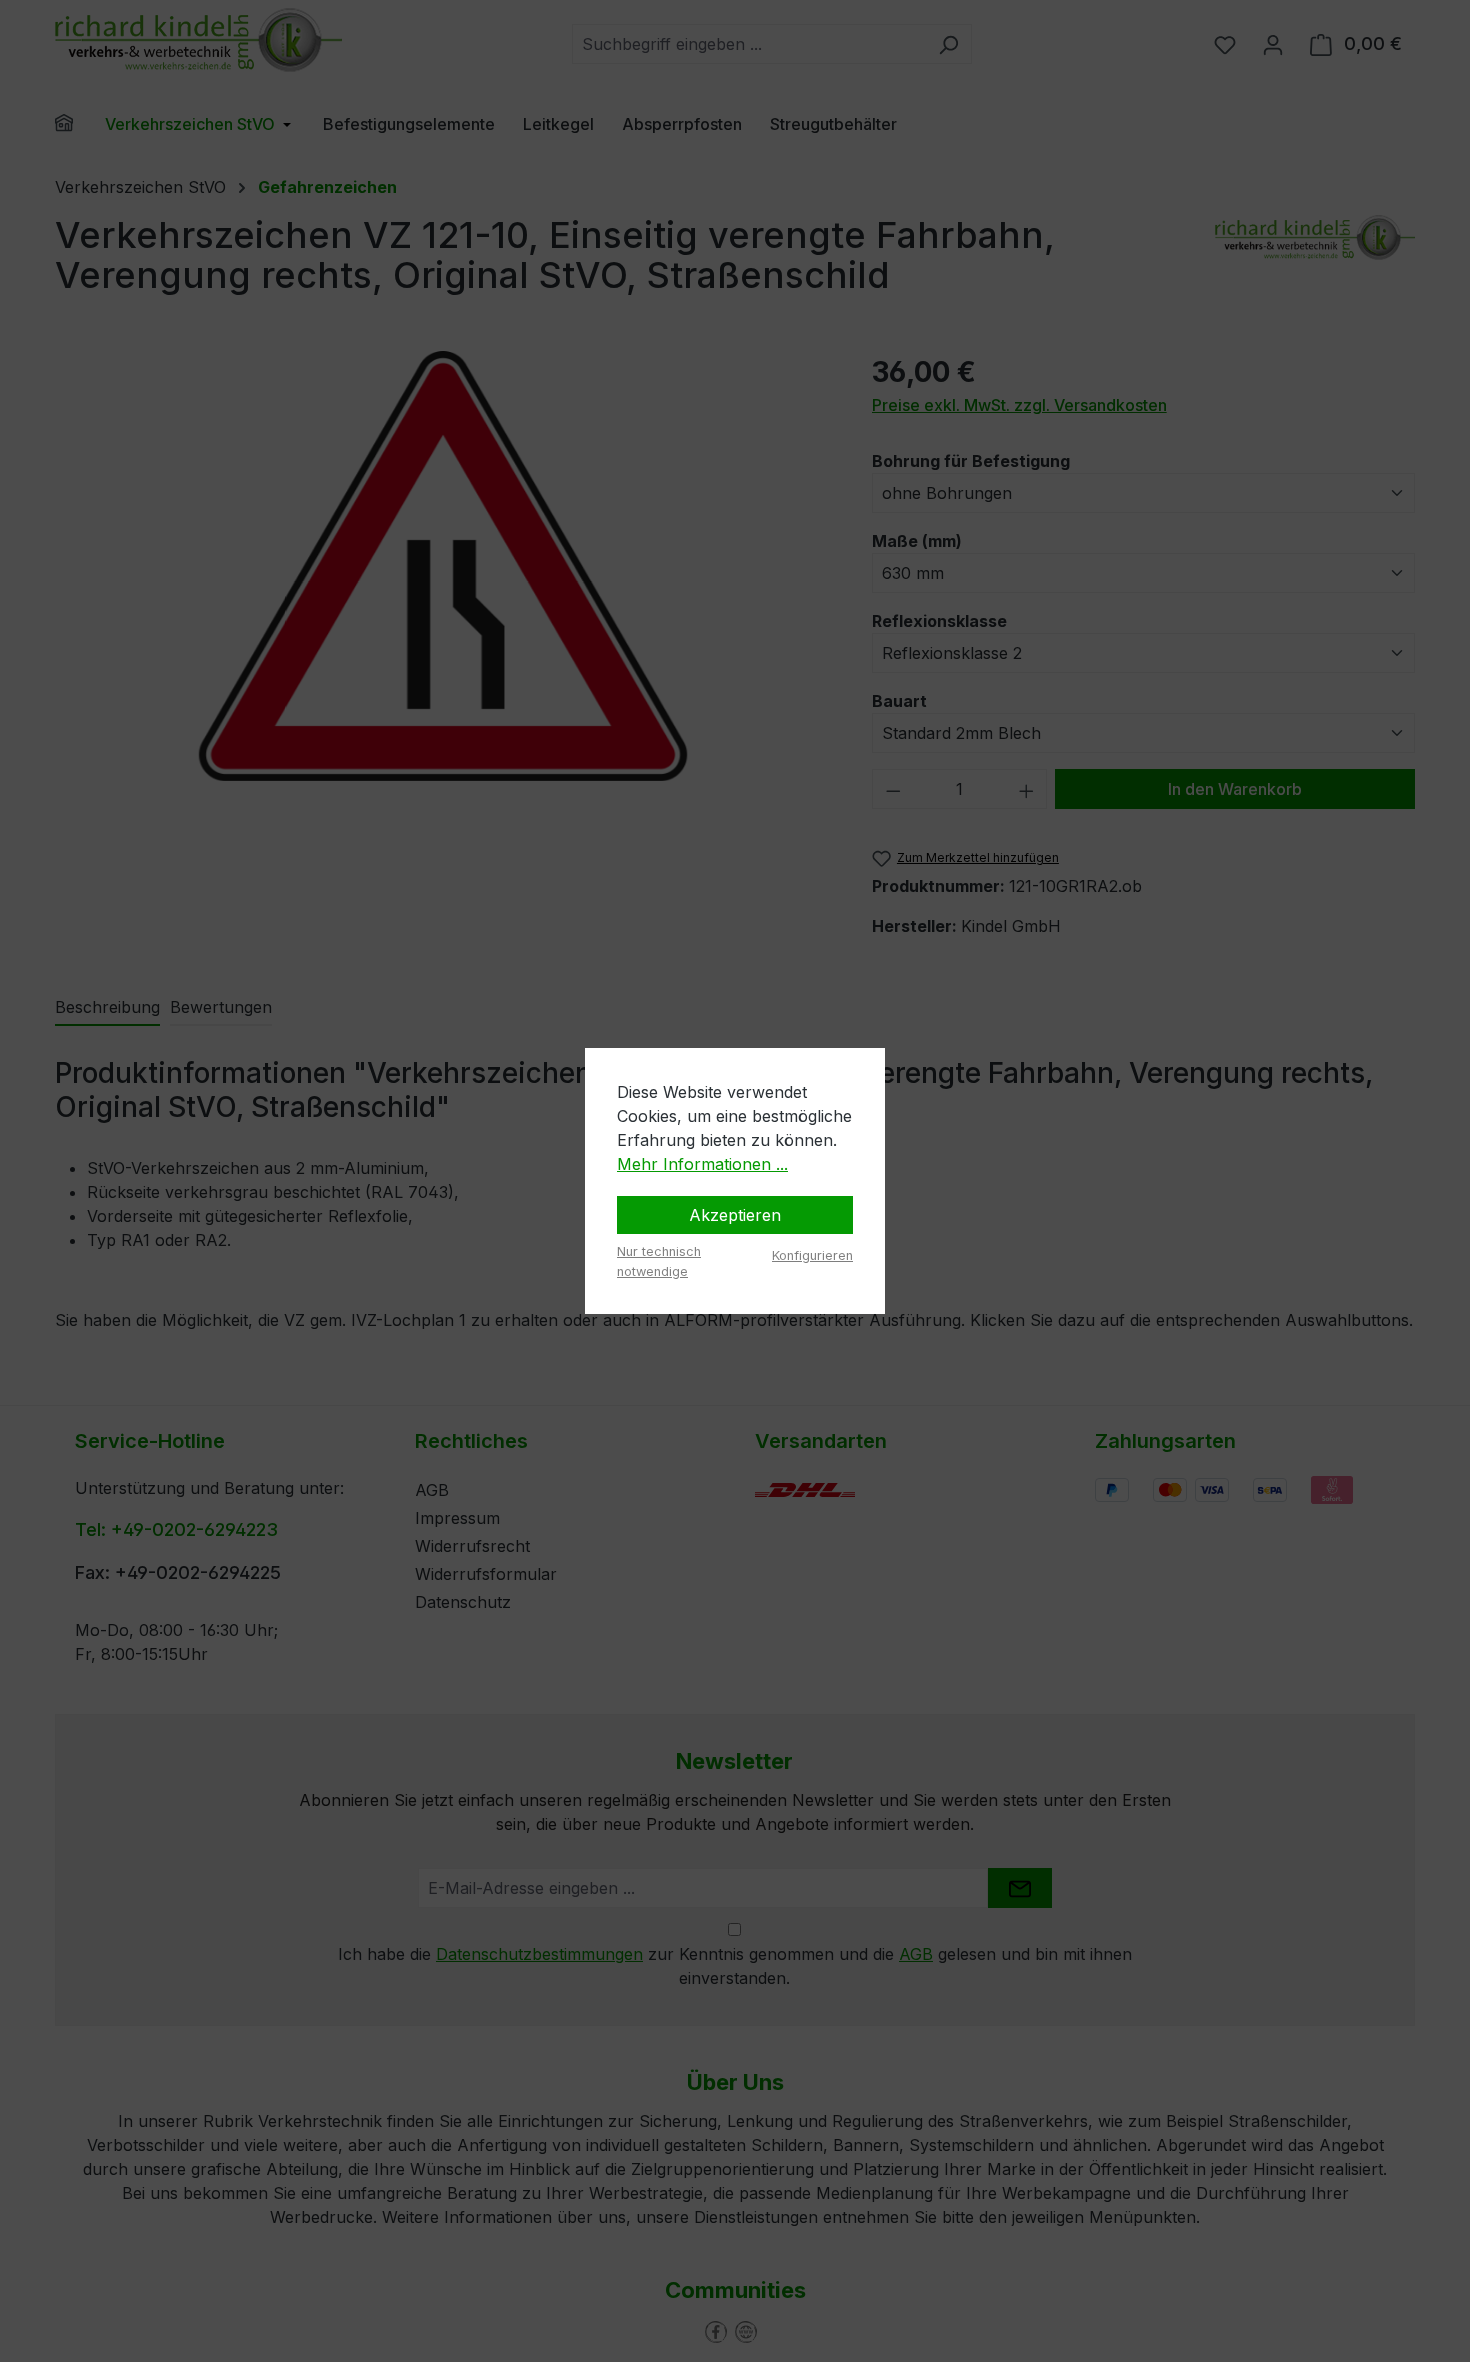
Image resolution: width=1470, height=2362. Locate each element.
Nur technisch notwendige (659, 1261)
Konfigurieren (812, 1255)
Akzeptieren (735, 1215)
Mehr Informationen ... (702, 1164)
